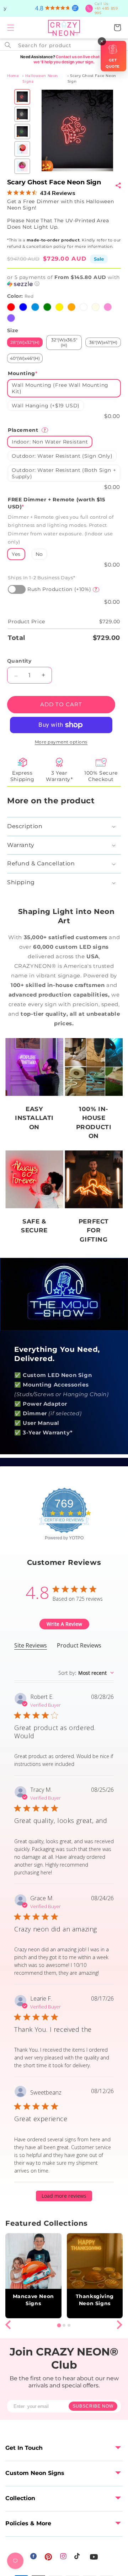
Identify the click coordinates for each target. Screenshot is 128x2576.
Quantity (19, 661)
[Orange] (71, 307)
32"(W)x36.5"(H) (64, 342)
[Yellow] (59, 307)
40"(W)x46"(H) (25, 358)
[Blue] (23, 307)
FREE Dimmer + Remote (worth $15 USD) (57, 503)
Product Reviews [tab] (79, 1645)
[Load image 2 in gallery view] (22, 114)
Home (13, 76)
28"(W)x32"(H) (25, 342)
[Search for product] (8, 45)
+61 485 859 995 (106, 8)
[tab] (59, 2326)
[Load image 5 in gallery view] (22, 166)
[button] (11, 28)
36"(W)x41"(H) (103, 342)
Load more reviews (64, 2196)
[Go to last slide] (9, 2325)
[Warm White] (96, 307)
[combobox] (64, 45)
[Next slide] (119, 2325)
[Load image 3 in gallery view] (22, 132)
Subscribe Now (93, 2406)
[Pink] (108, 307)
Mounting (23, 373)
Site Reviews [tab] (31, 1645)
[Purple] (11, 318)
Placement (27, 430)
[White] (84, 307)
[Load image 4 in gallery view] (22, 149)
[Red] (11, 307)
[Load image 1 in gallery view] (22, 97)
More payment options (61, 742)
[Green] (47, 307)
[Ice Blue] (35, 307)
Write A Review (64, 1624)
